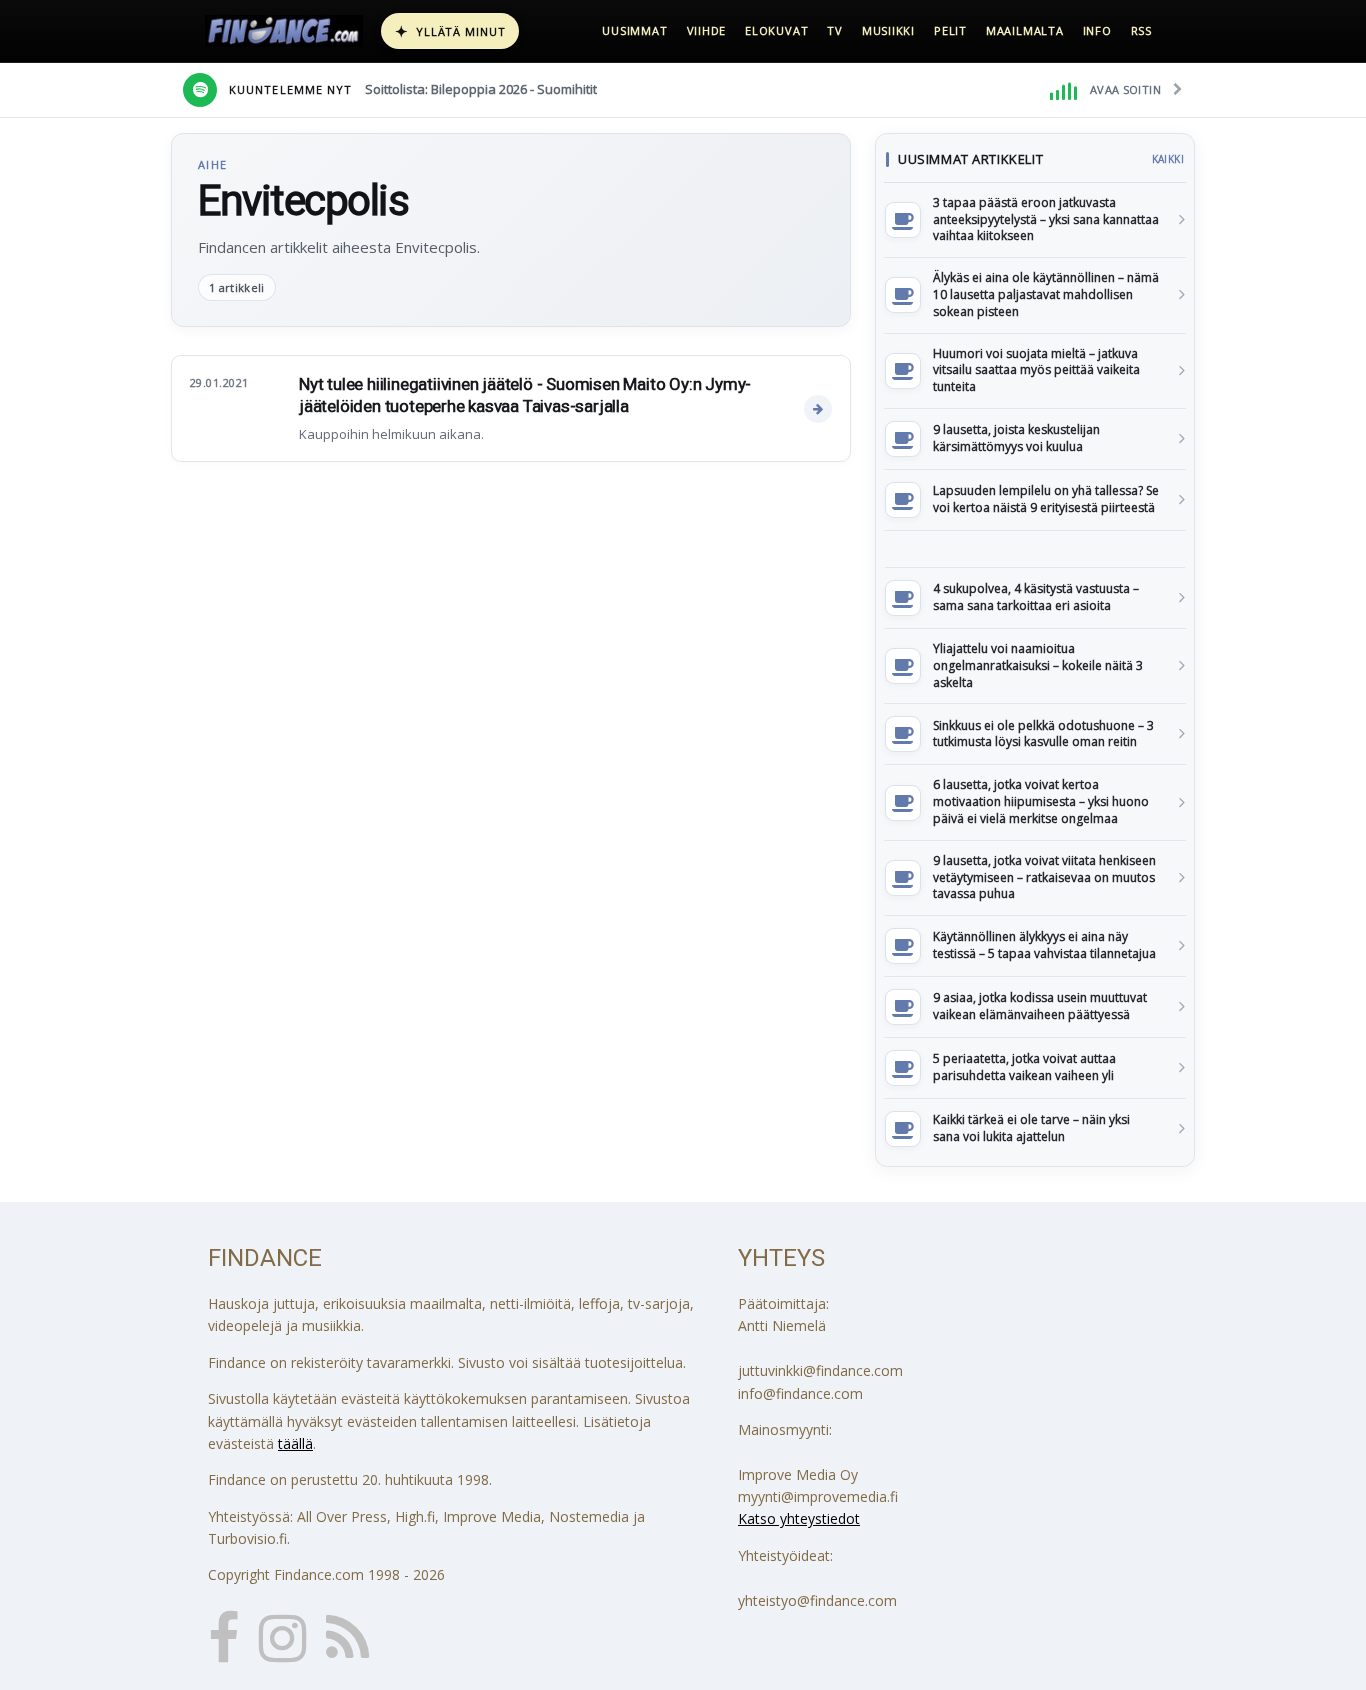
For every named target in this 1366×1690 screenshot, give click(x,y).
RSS (1141, 30)
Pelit (950, 30)
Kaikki (1168, 159)
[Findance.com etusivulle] (284, 31)
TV (835, 30)
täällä (295, 1443)
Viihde (707, 30)
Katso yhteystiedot (799, 1518)
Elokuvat (776, 30)
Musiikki (888, 30)
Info (1097, 30)
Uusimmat (634, 30)
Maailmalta (1025, 30)
